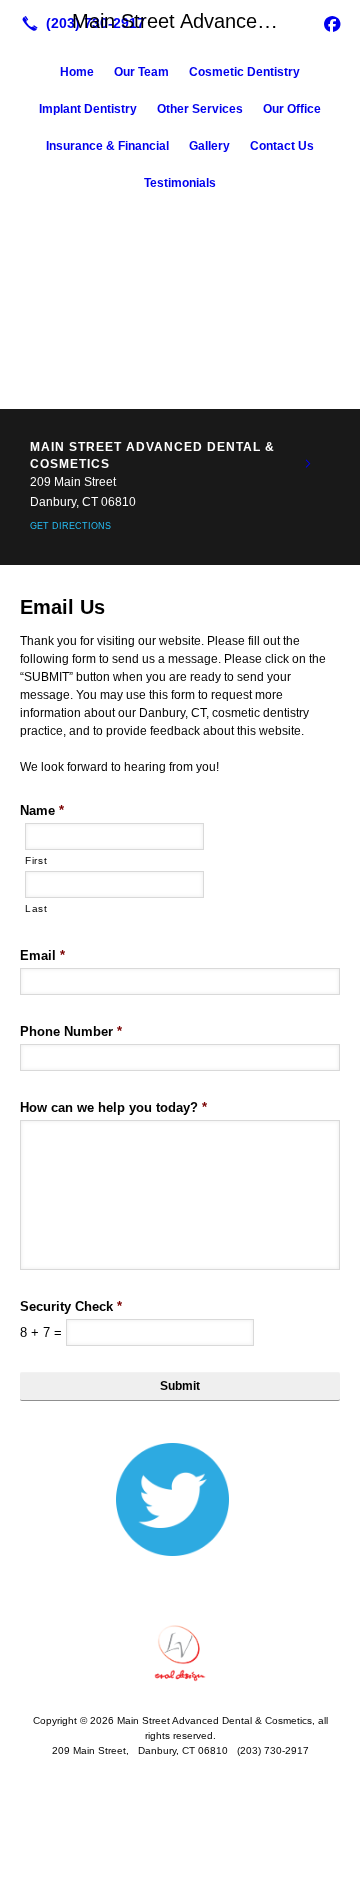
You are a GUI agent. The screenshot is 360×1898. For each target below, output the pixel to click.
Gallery (209, 146)
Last (36, 908)
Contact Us (282, 146)
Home (77, 72)
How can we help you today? (113, 1107)
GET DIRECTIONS (70, 526)
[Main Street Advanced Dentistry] (180, 1653)
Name (42, 810)
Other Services (200, 109)
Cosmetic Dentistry (244, 72)
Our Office (292, 109)
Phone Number (71, 1031)
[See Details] (308, 464)
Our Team (141, 72)
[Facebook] (332, 23)
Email (42, 955)
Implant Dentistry (88, 109)
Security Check (71, 1306)
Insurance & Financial (107, 146)
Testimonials (180, 183)
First (36, 860)
